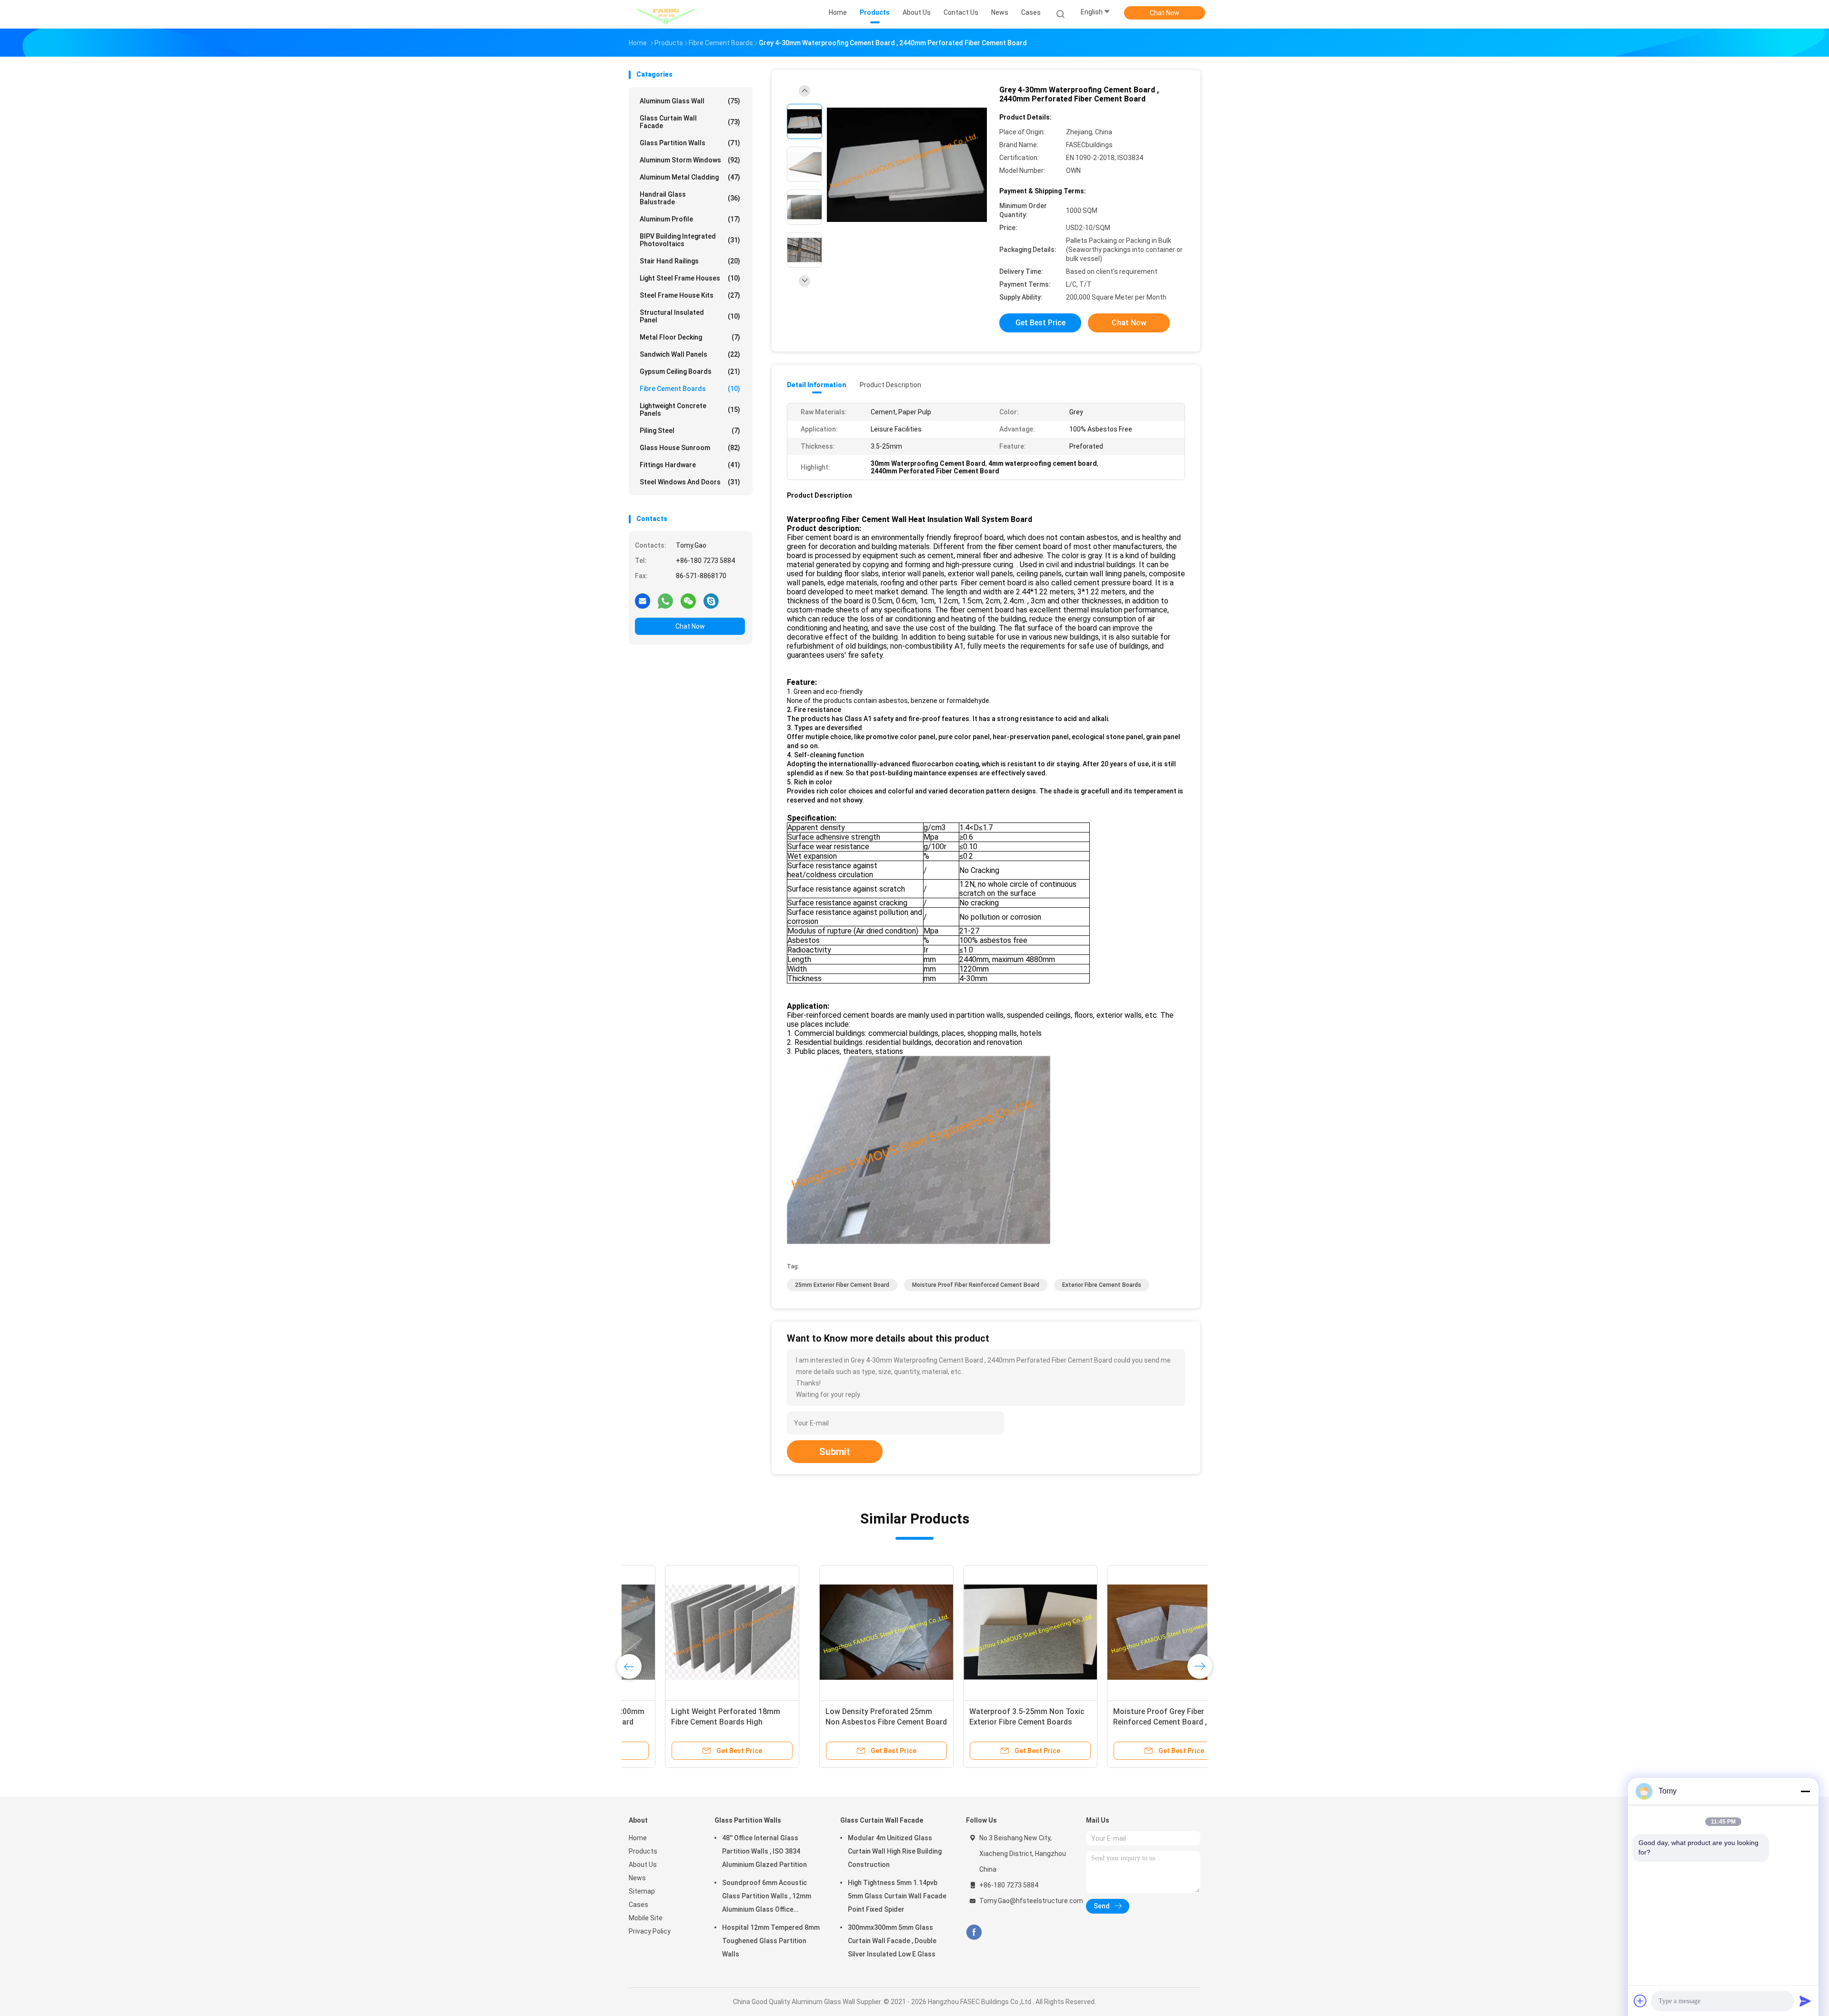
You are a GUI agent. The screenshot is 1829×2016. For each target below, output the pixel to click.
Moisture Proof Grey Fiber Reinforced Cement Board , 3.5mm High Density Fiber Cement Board (982, 1722)
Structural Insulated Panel (690, 316)
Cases (638, 1905)
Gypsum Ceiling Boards (690, 371)
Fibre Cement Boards (690, 389)
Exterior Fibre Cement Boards (1102, 1285)
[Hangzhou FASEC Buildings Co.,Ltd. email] (643, 601)
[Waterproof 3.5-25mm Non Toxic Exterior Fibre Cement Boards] (840, 1632)
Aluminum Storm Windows (690, 160)
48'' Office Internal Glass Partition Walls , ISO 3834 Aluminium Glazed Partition (764, 1851)
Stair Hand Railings (690, 261)
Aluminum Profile (690, 219)
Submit (835, 1452)
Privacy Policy (650, 1931)
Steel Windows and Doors (690, 482)
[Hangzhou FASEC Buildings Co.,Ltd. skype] (711, 601)
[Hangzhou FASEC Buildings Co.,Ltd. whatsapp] (665, 601)
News (637, 1878)
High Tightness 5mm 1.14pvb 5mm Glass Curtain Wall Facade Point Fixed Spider (897, 1896)
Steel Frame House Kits (690, 295)
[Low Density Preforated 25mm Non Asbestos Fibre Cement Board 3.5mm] (696, 1632)
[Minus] (1805, 1791)
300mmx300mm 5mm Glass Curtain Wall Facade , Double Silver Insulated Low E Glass (892, 1941)
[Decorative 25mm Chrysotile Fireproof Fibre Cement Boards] (1127, 1632)
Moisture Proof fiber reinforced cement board (976, 1285)
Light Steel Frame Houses (690, 278)
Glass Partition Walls (690, 143)
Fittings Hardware (690, 465)
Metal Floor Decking (690, 337)
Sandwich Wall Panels (690, 354)
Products (643, 1851)
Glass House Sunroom (690, 448)
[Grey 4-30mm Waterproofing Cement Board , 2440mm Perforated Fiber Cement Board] (907, 165)
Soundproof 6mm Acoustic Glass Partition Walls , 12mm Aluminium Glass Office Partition (767, 1897)
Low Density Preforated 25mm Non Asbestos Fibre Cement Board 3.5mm (696, 1722)
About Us (643, 1865)
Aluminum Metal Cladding (690, 177)
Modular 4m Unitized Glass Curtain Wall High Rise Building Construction (895, 1851)
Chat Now (1165, 13)
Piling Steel (690, 431)
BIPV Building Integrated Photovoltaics (690, 240)
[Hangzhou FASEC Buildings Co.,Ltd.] (666, 14)
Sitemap (642, 1891)
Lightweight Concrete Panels (690, 410)
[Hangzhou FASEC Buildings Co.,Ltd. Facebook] (974, 1932)
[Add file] (1640, 2001)
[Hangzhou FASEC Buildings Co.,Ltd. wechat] (688, 601)
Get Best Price (1040, 323)
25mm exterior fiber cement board (842, 1285)
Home (638, 1838)
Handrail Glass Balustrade (690, 198)
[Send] (1805, 2001)
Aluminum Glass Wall (690, 101)
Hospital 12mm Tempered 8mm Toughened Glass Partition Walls (771, 1941)
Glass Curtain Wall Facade (690, 122)
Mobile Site (646, 1918)
